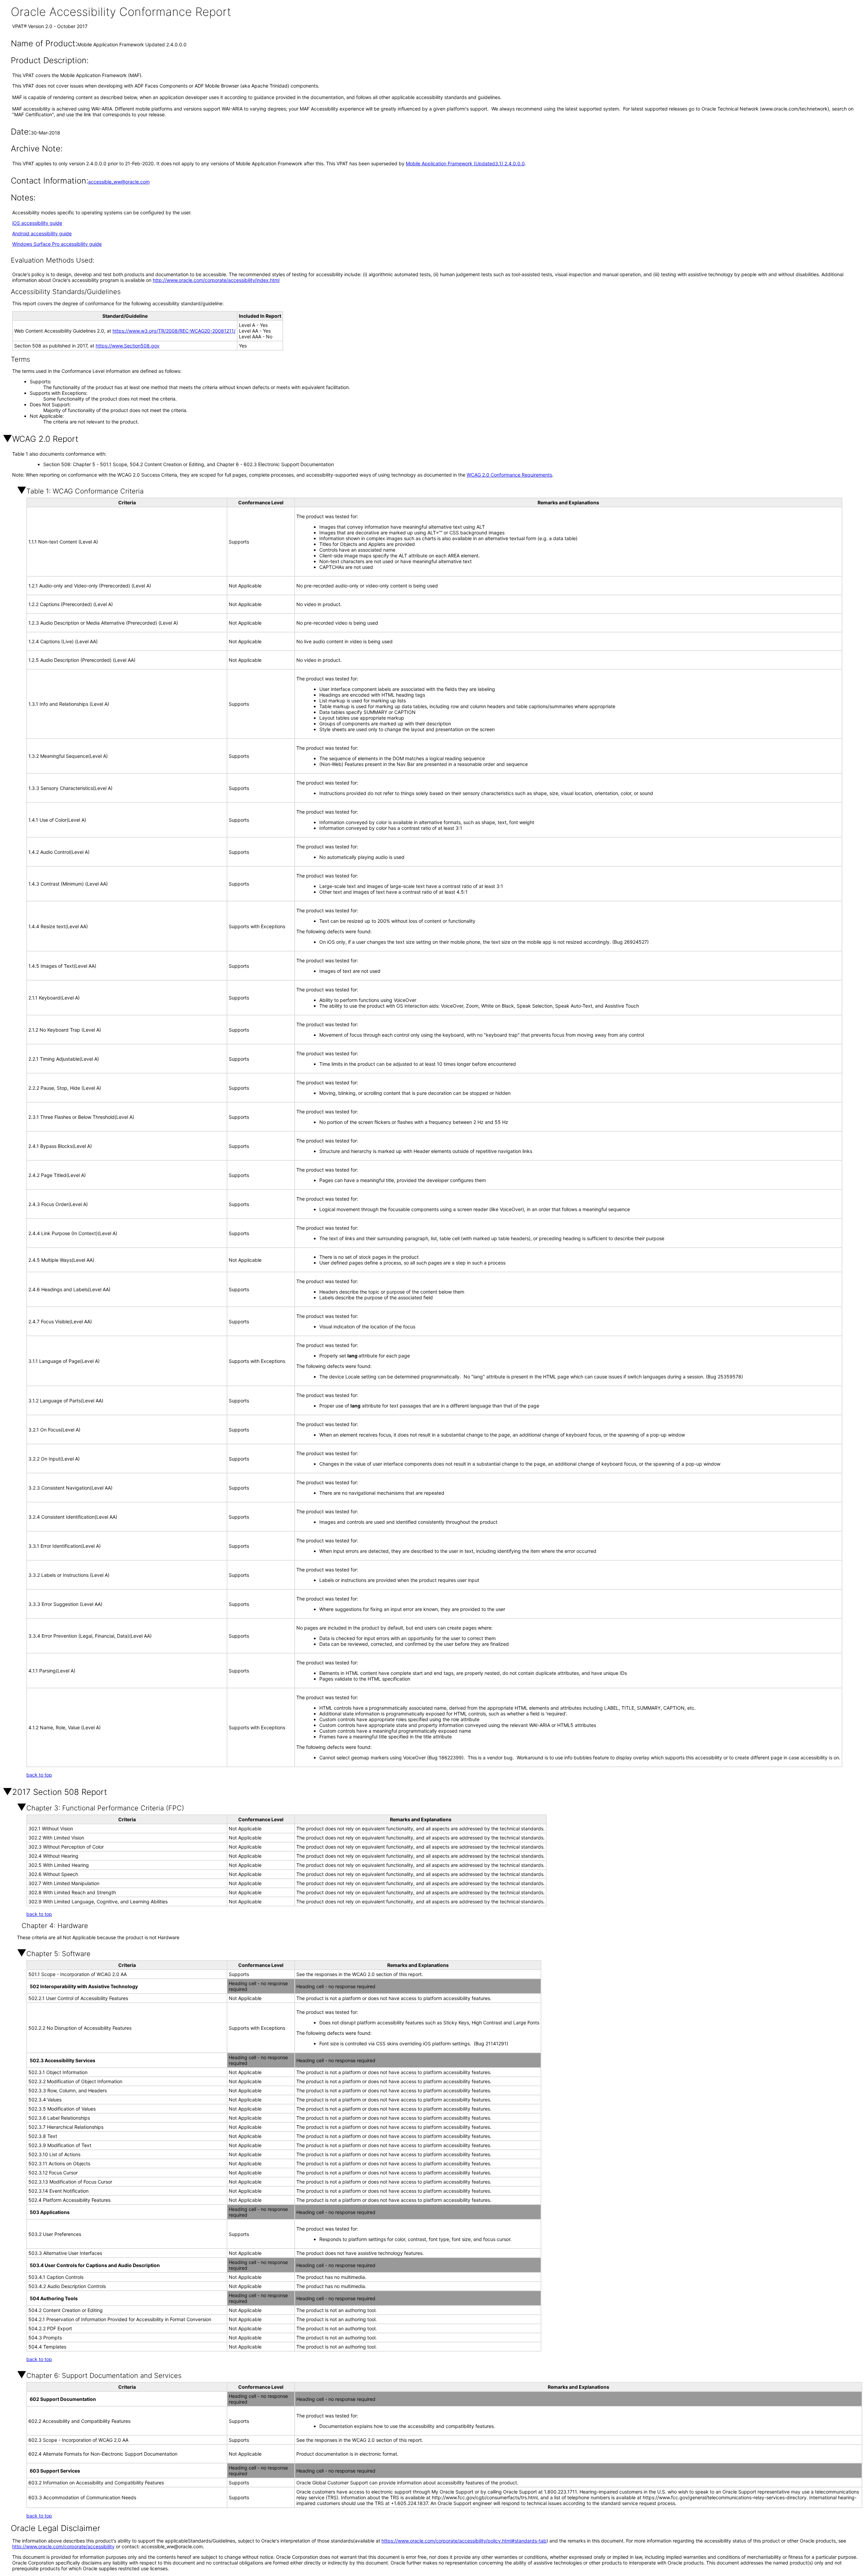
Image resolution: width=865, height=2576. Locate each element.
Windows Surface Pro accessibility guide (57, 244)
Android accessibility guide (42, 233)
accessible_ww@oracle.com (119, 182)
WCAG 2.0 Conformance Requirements (509, 475)
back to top (39, 1775)
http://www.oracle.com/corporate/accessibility (63, 2546)
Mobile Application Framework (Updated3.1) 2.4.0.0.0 (465, 163)
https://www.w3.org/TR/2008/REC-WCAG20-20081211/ (174, 331)
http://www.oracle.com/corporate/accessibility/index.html (216, 280)
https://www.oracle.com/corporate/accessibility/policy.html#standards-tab (464, 2541)
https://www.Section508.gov (128, 346)
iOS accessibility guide (37, 223)
